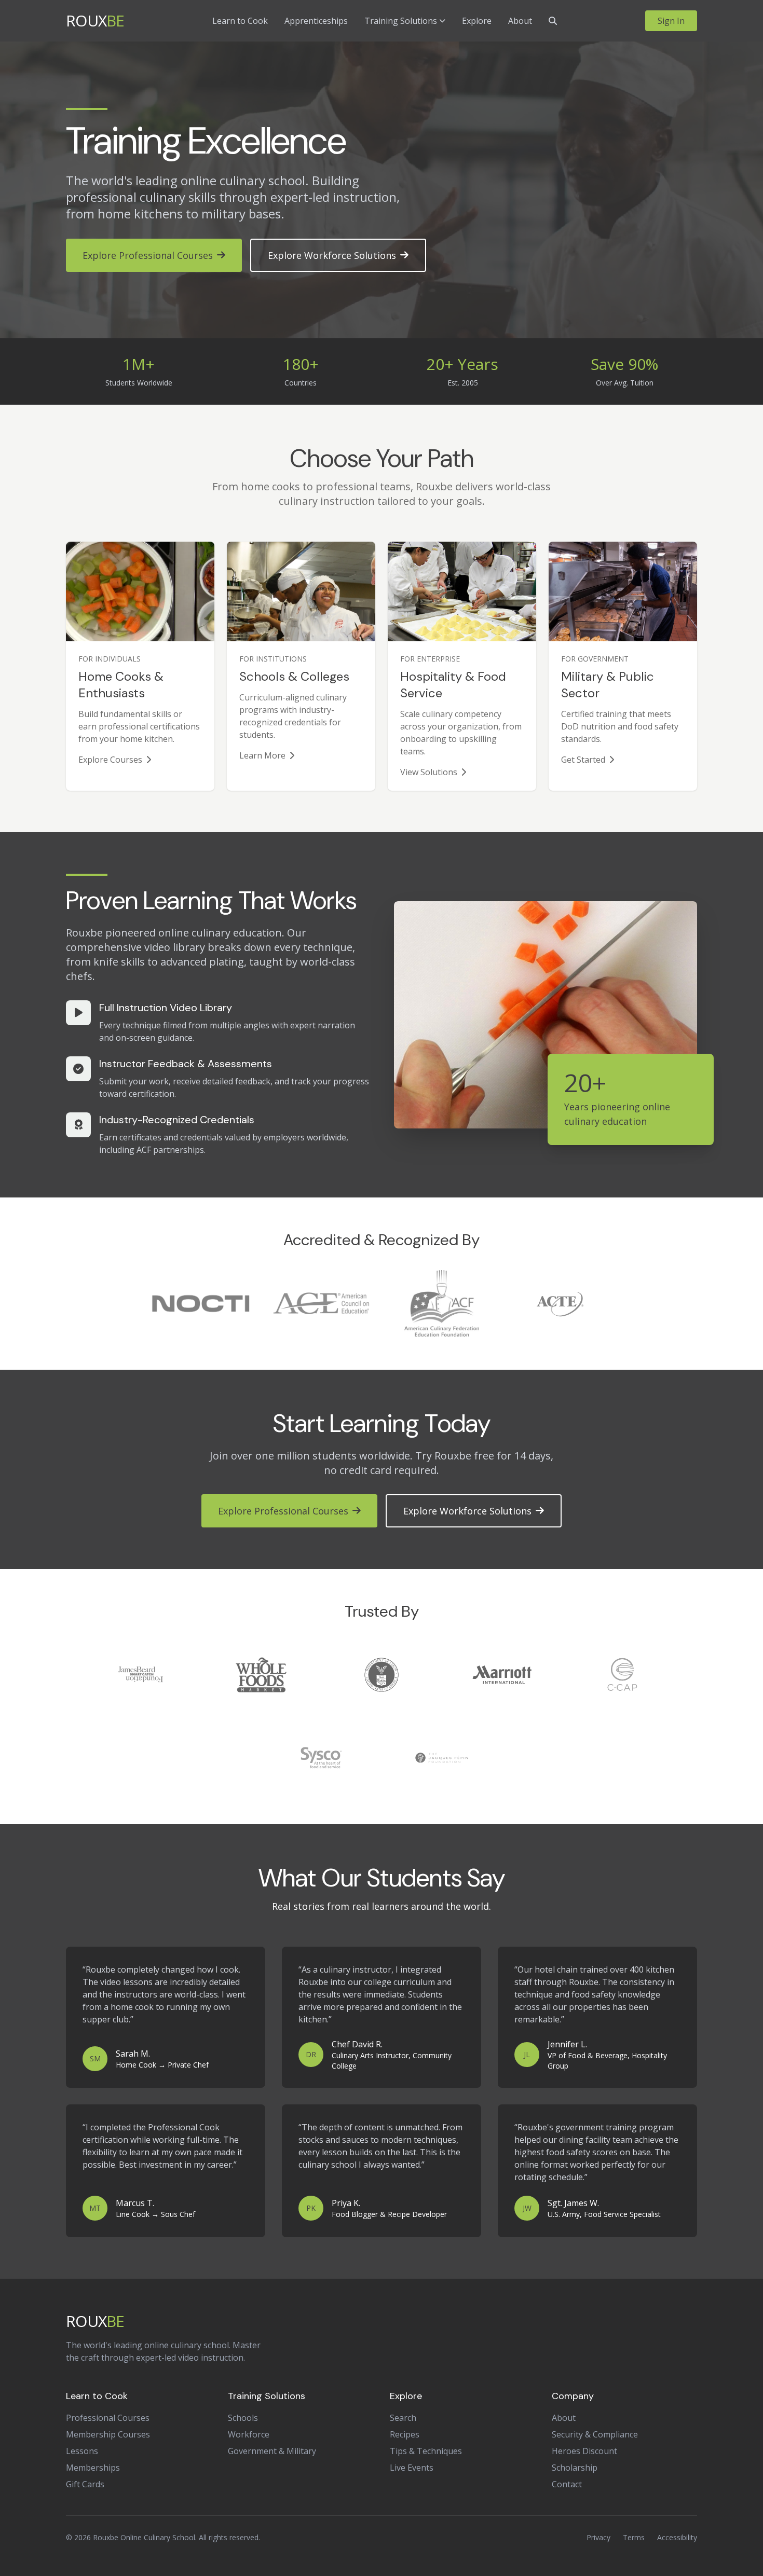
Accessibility (677, 2537)
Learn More (262, 755)
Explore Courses (110, 760)
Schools (243, 2418)
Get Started (583, 760)
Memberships (93, 2468)
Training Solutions (401, 21)
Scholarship (575, 2468)
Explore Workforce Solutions (332, 255)
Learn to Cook (240, 21)
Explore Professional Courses (148, 255)
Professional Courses (108, 2418)
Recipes (405, 2434)
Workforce (249, 2434)
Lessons (82, 2451)
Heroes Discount (584, 2451)
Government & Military (272, 2451)
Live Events (412, 2468)
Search (403, 2418)
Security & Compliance (595, 2434)
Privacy (598, 2537)
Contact (567, 2484)
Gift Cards (85, 2484)
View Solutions (429, 772)
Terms (634, 2537)
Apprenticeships (316, 21)
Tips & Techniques (426, 2451)
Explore (477, 21)
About (520, 21)
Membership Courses (108, 2434)
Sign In (671, 21)
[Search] (553, 21)
